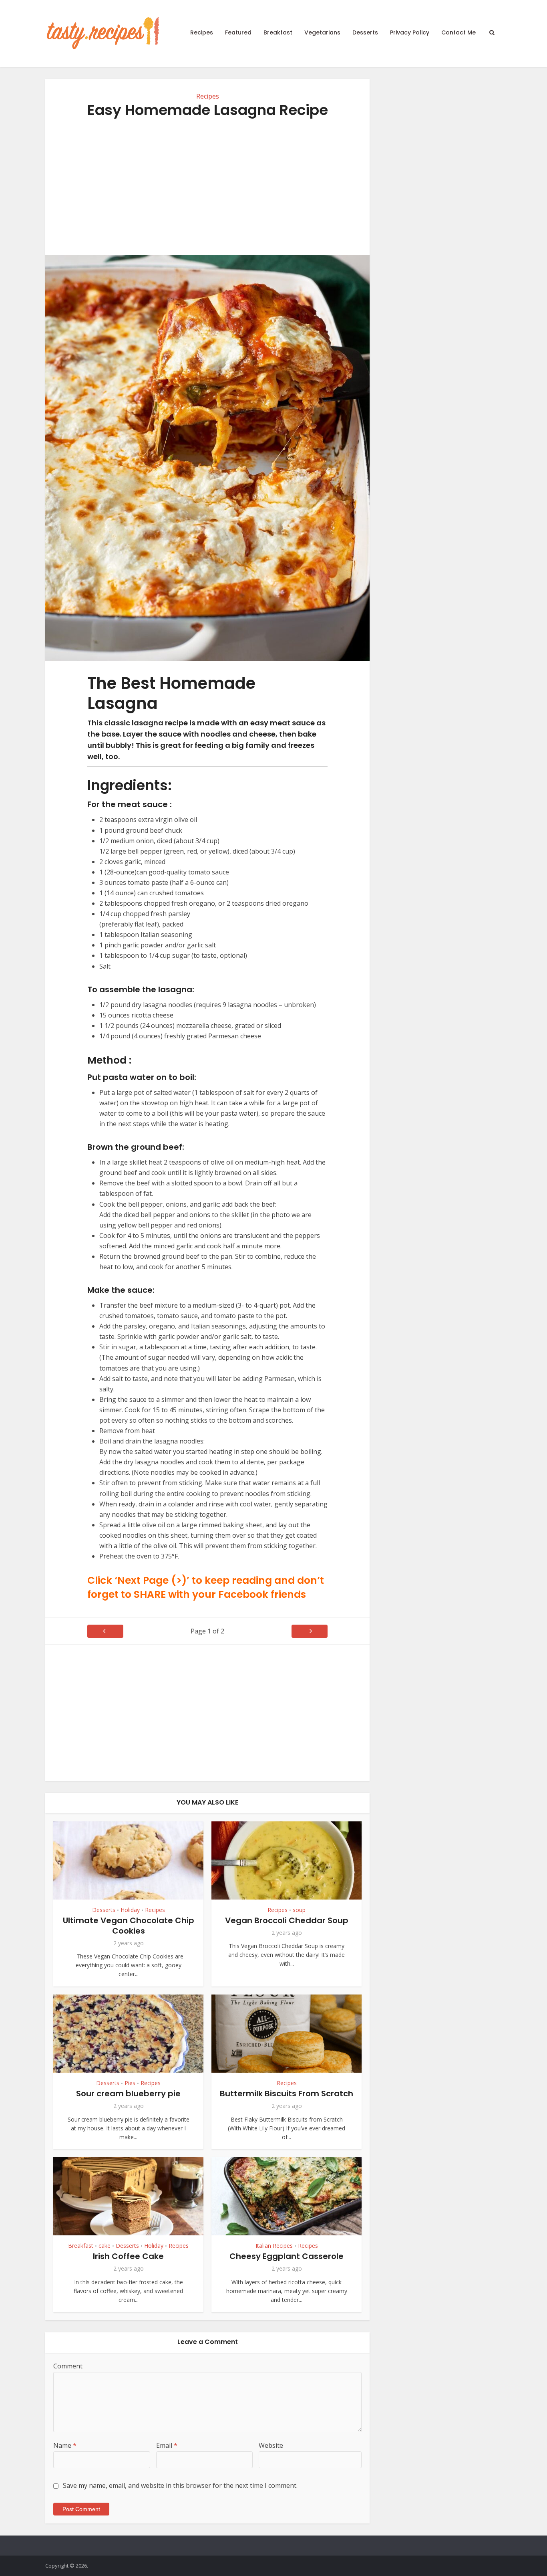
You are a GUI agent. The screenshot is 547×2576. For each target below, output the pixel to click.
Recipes (202, 32)
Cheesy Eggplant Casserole (287, 2256)
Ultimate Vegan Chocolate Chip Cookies (129, 1926)
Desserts (365, 32)
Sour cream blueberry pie (128, 2094)
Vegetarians (322, 32)
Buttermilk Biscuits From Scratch (287, 2094)
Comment (68, 2366)
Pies (130, 2083)
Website (271, 2445)
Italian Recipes (274, 2246)
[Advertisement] (207, 187)
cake (105, 2246)
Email (167, 2445)
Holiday (130, 1910)
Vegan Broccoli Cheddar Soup (287, 1920)
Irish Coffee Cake (128, 2256)
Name (65, 2445)
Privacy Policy (410, 32)
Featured (238, 32)
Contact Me (459, 32)
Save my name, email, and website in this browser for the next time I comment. (180, 2485)
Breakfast (278, 32)
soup (299, 1910)
